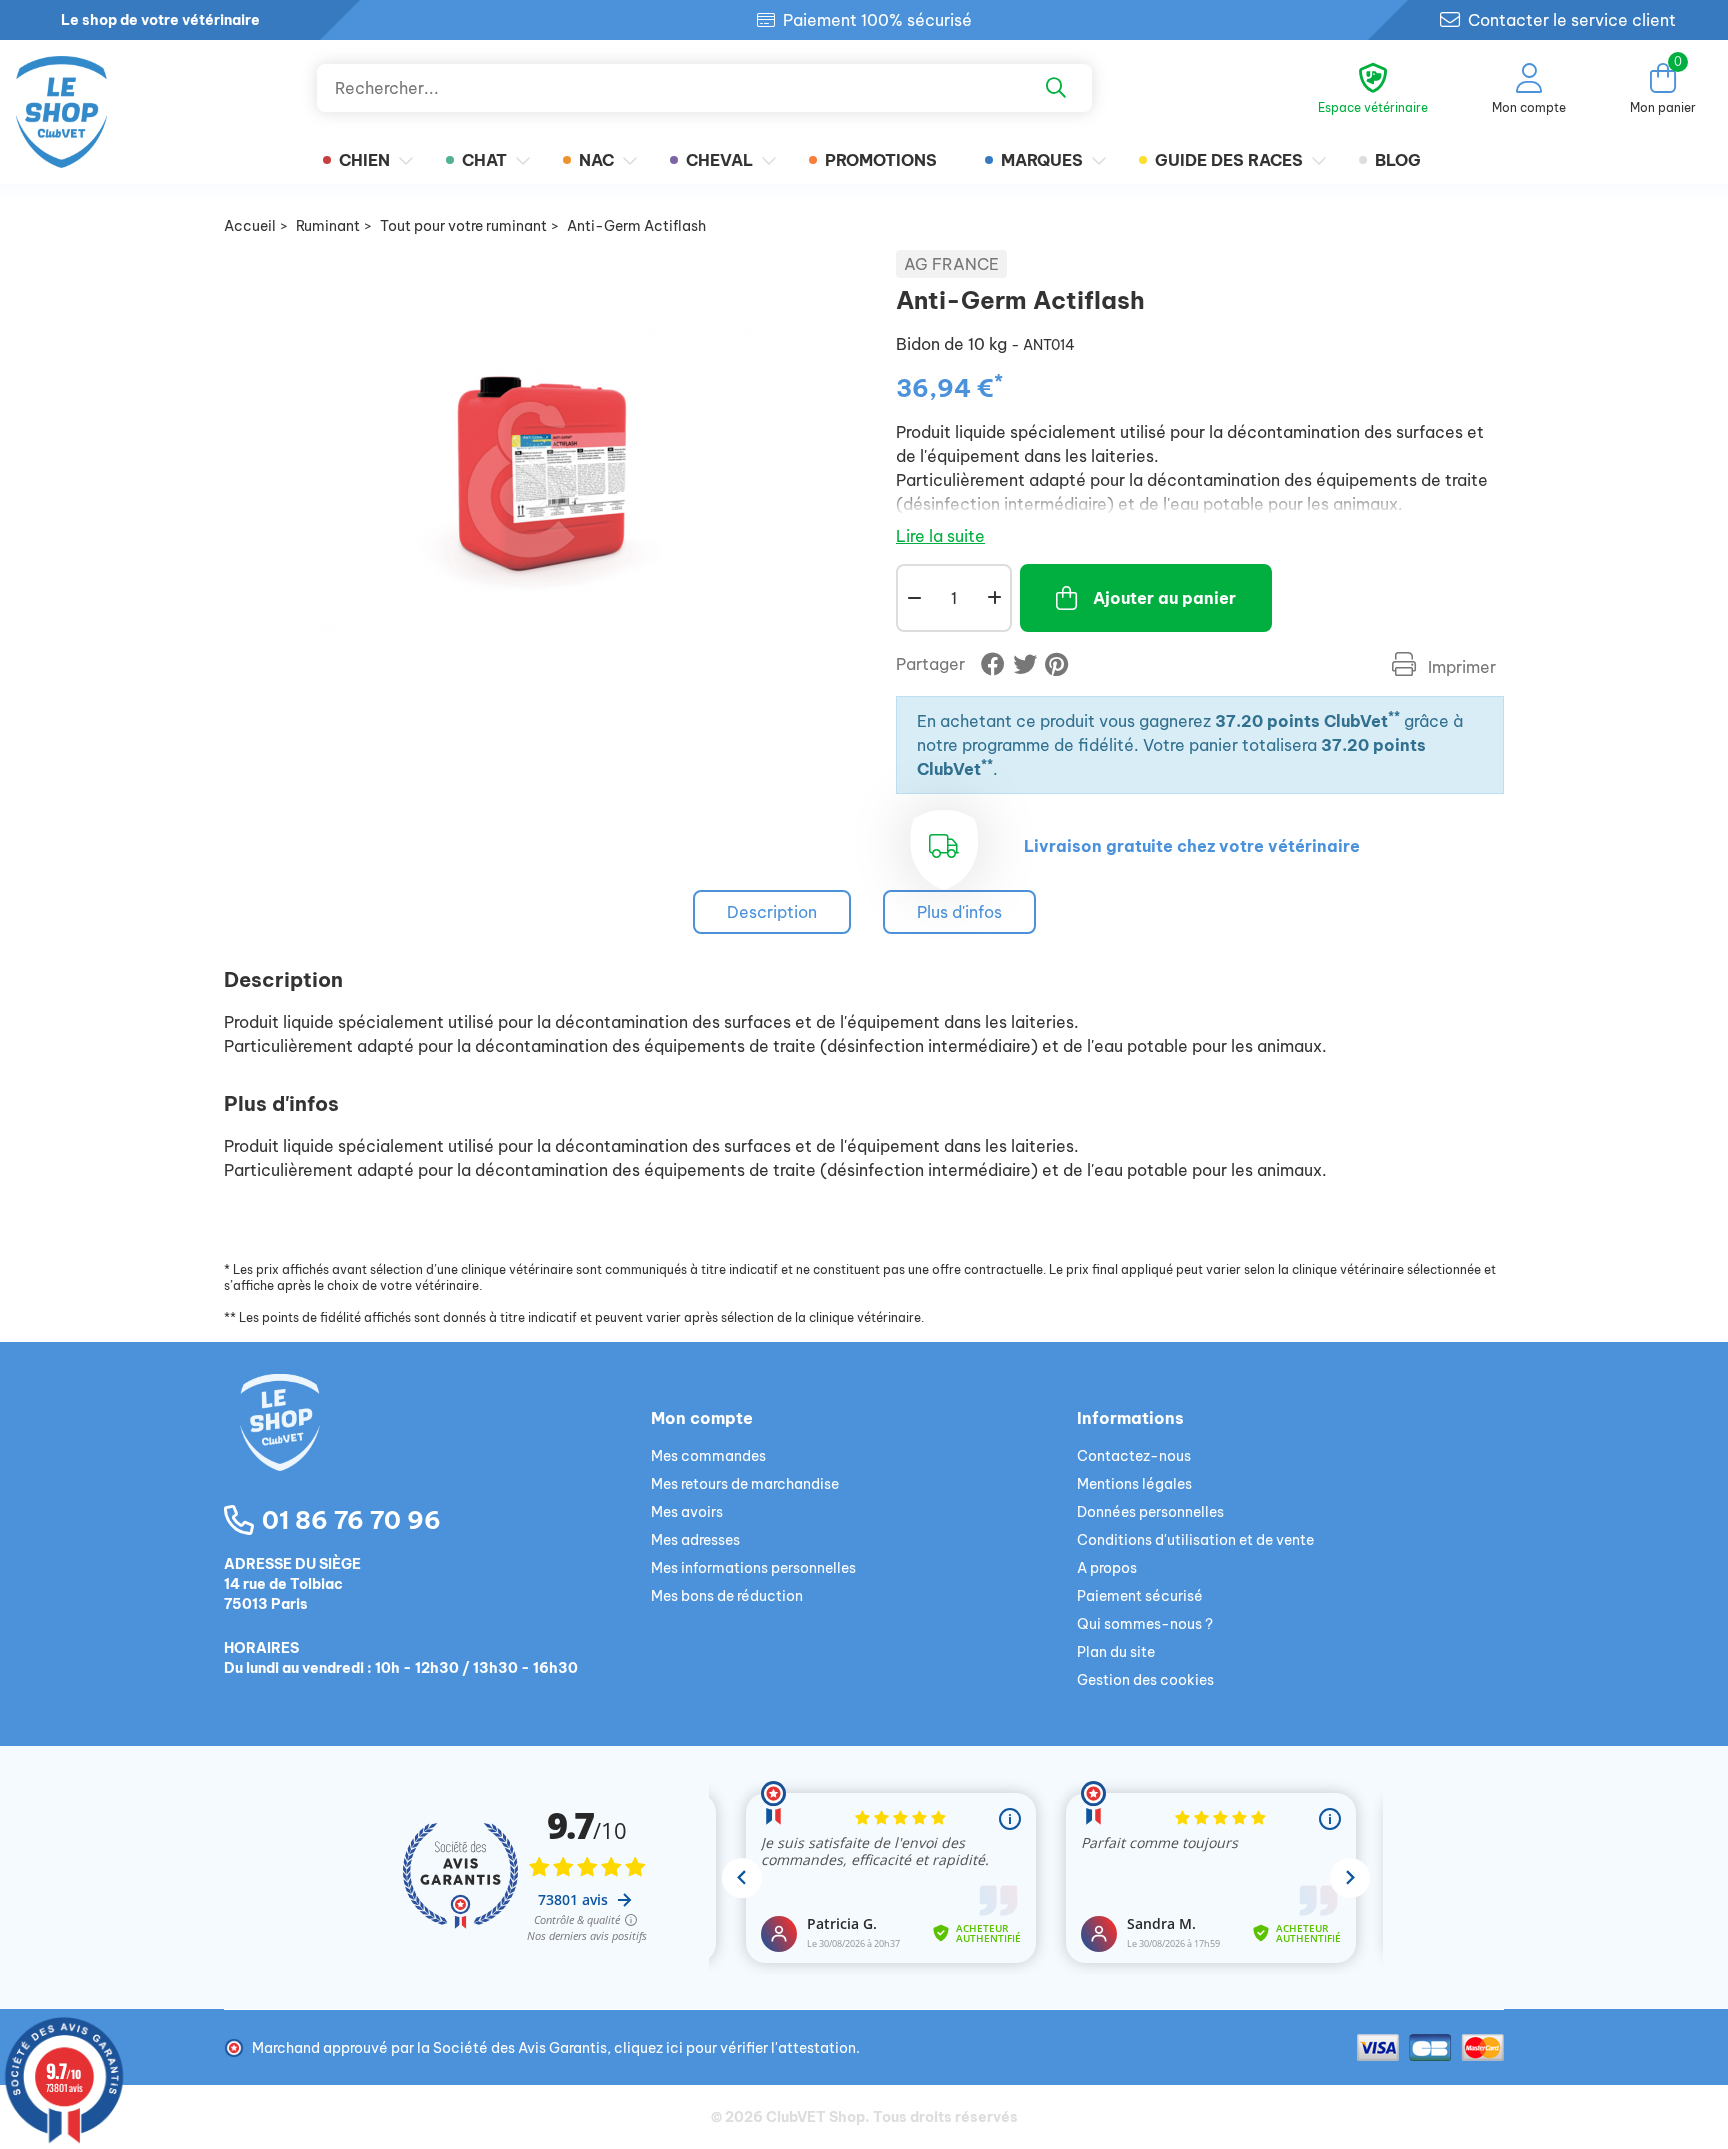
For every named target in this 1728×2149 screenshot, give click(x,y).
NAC (596, 160)
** (1394, 716)
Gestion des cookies (1145, 1680)
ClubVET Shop (815, 2117)
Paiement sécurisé (1140, 1596)
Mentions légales (1134, 1484)
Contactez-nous (1134, 1456)
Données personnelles (1150, 1512)
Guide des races (1229, 160)
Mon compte (702, 1418)
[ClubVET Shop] (437, 1446)
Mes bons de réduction (727, 1596)
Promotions (881, 160)
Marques (1042, 160)
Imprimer (1460, 667)
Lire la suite (940, 536)
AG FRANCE (951, 264)
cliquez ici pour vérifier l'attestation (735, 2048)
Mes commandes (708, 1456)
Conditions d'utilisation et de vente (1195, 1540)
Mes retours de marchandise (745, 1484)
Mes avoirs (687, 1512)
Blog (1398, 160)
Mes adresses (695, 1540)
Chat (484, 160)
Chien (364, 160)
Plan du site (1116, 1652)
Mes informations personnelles (753, 1568)
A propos (1107, 1568)
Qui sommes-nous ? (1145, 1624)
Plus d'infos (959, 912)
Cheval (719, 160)
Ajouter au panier (1164, 598)
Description (772, 912)
